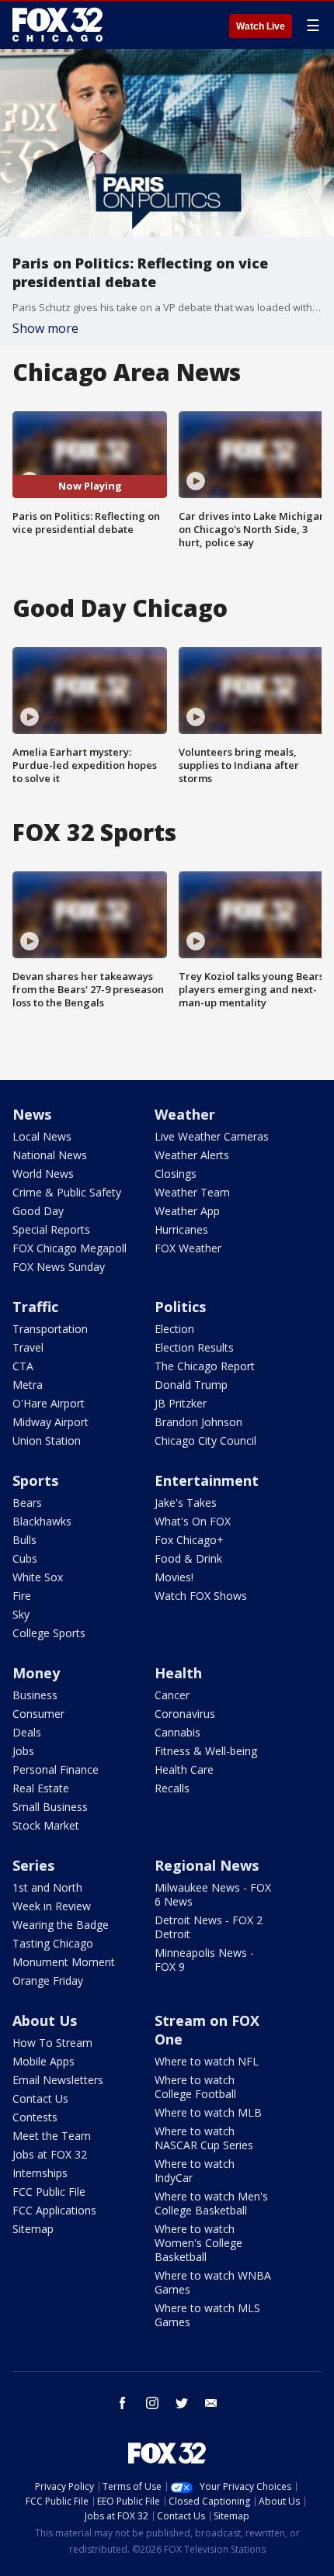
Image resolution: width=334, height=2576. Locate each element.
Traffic (35, 1307)
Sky (21, 1614)
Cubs (25, 1558)
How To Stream (52, 2043)
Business (35, 1695)
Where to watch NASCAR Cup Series (204, 2138)
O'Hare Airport (49, 1403)
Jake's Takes (186, 1503)
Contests (35, 2117)
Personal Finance (56, 1769)
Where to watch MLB (208, 2112)
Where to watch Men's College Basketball (211, 2203)
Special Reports (51, 1229)
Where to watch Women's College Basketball (198, 2243)
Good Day (38, 1211)
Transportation (50, 1329)
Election (174, 1329)
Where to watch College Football (195, 2087)
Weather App (187, 1211)
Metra (28, 1385)
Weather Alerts (192, 1155)
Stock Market (46, 1825)
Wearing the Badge (61, 1925)
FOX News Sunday (59, 1267)
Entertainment (207, 1480)
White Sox (38, 1577)
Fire (22, 1596)
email (211, 2403)
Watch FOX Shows (201, 1596)
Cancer (172, 1695)
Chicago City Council (205, 1440)
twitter (182, 2403)
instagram (152, 2403)
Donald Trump (191, 1385)
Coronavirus (185, 1714)
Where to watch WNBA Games (213, 2282)
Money (36, 1673)
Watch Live (261, 26)
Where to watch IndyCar (195, 2171)
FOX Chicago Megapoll (70, 1248)
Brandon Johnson (198, 1422)
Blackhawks (42, 1521)
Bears (27, 1503)
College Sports (49, 1633)
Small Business (50, 1807)
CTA (23, 1366)
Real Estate (41, 1788)
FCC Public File (49, 2192)
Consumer (38, 1714)
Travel (28, 1347)
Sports (35, 1480)
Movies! (174, 1577)
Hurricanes (181, 1229)
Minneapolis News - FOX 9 (204, 1960)
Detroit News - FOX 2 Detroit (209, 1927)
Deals (27, 1732)
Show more (45, 328)
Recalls (172, 1788)
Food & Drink (188, 1558)
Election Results (194, 1347)
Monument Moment (64, 1962)
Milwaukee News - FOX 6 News (213, 1894)
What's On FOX (193, 1521)
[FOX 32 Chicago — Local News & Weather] (57, 25)
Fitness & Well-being (206, 1751)
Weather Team (192, 1192)
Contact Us (40, 2098)
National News (50, 1155)
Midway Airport (50, 1422)
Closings (176, 1174)
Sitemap (33, 2229)
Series (33, 1865)
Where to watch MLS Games (207, 2315)
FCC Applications (54, 2210)
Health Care (184, 1769)
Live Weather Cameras (212, 1136)
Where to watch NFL (207, 2061)
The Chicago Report (205, 1366)
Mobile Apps (43, 2061)
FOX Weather (188, 1248)
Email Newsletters (58, 2080)
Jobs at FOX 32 (50, 2154)
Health (178, 1673)
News (32, 1114)
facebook (123, 2403)
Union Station (47, 1440)
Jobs (23, 1751)
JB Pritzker (181, 1403)
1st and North (47, 1887)
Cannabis (177, 1732)
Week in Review (52, 1906)
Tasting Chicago (53, 1943)
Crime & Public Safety (67, 1192)
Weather (185, 1114)
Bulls (24, 1540)
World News (43, 1174)
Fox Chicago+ (189, 1540)
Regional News (207, 1865)
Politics (180, 1307)
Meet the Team (52, 2136)
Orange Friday (48, 1980)
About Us (45, 2020)
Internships (40, 2173)
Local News (42, 1136)
